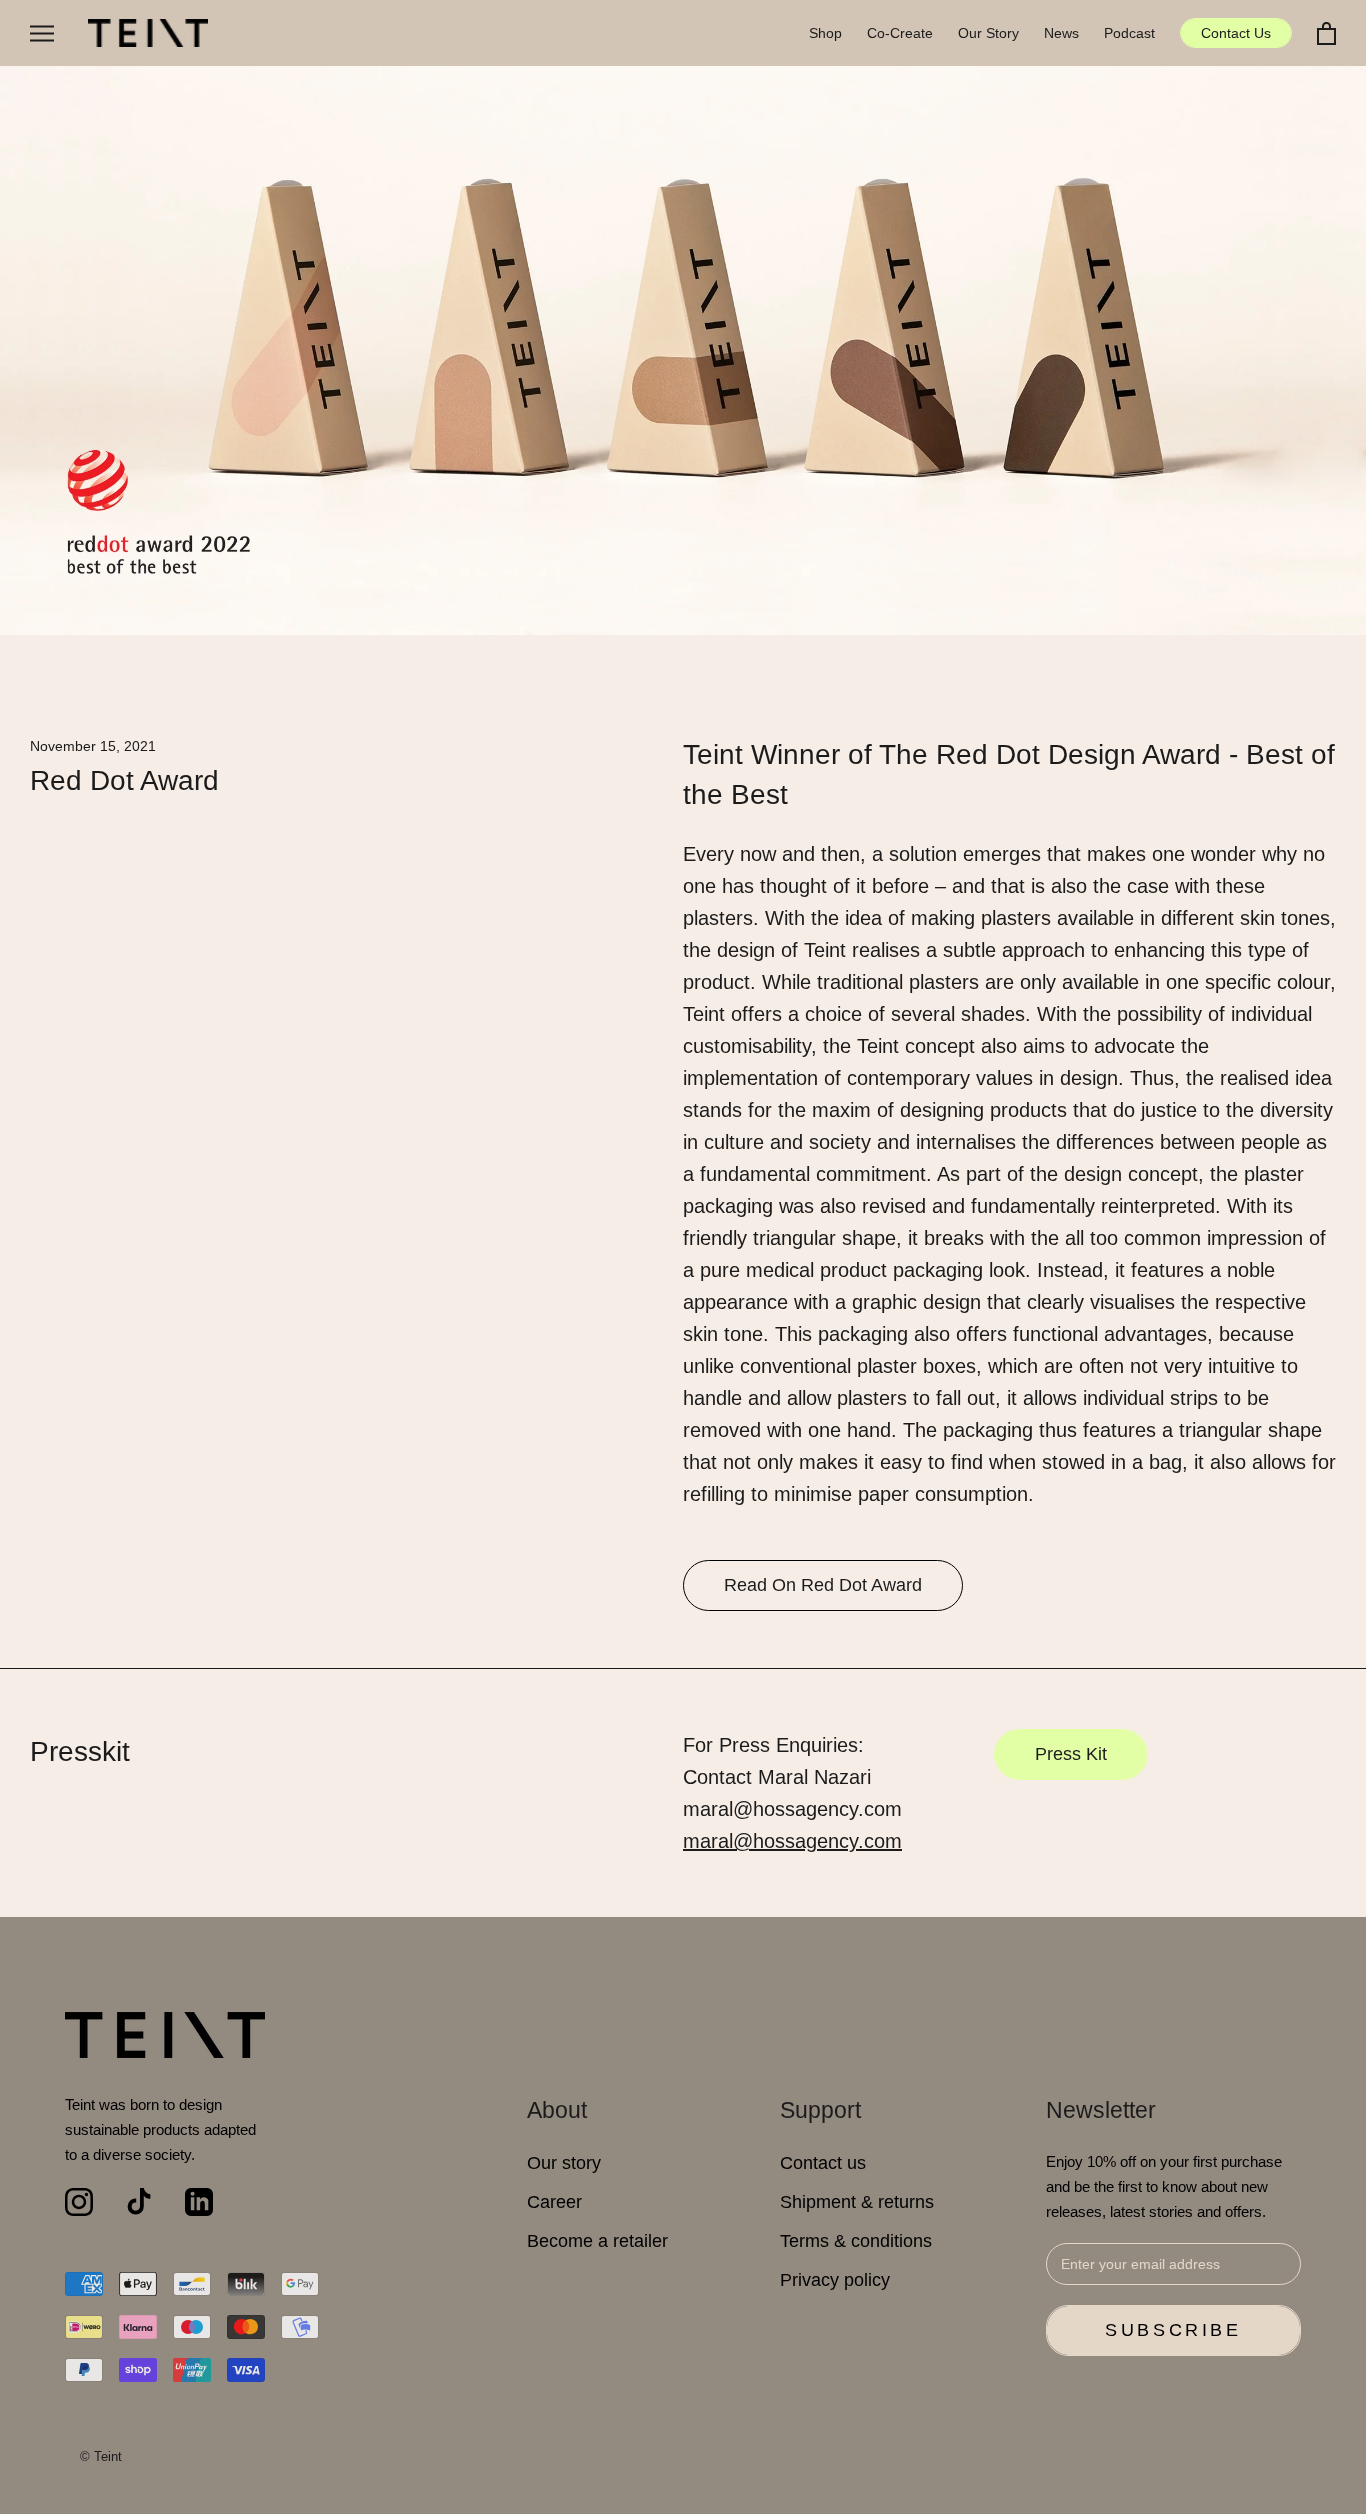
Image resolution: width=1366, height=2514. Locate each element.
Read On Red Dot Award (823, 1585)
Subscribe (1173, 2330)
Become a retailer (597, 2241)
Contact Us (1236, 33)
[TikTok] (139, 2202)
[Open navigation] (42, 33)
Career (554, 2202)
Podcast (1129, 33)
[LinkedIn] (199, 2202)
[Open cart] (1326, 33)
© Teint (101, 2456)
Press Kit (1071, 1754)
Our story (564, 2163)
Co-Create (900, 33)
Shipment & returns (857, 2202)
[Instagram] (79, 2202)
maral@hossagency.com (792, 1841)
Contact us (823, 2163)
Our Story (988, 33)
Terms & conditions (856, 2241)
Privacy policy (835, 2280)
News (1061, 33)
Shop (825, 33)
